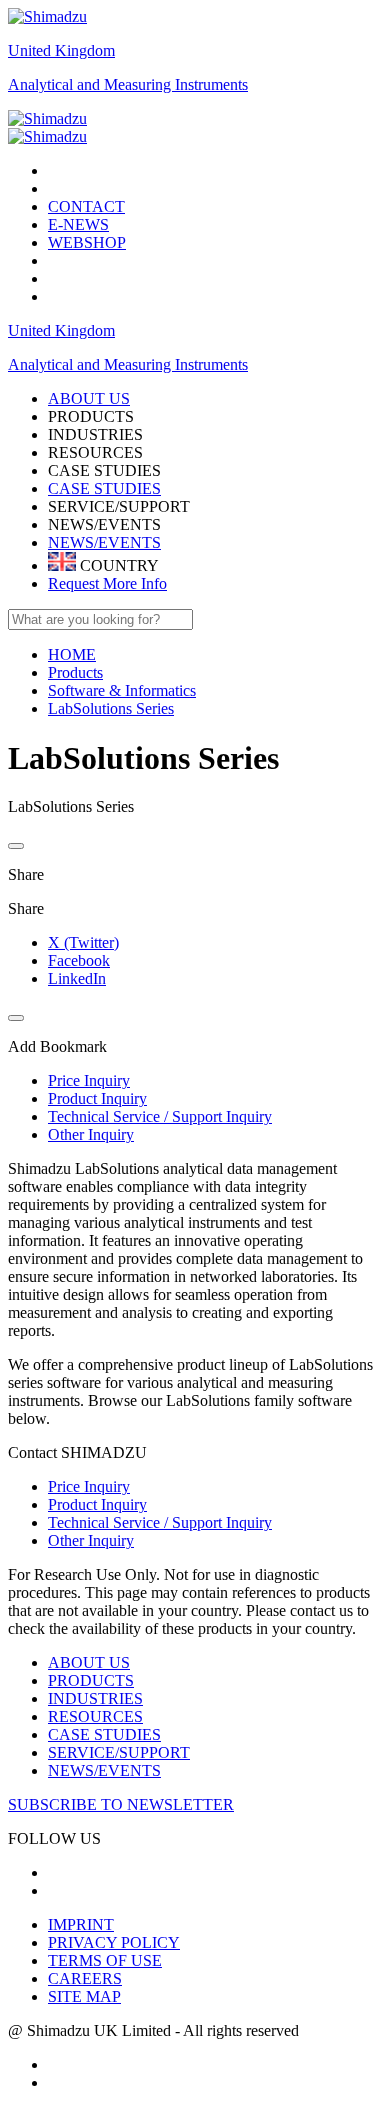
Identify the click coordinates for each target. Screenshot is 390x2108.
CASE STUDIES (104, 488)
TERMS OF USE (105, 1960)
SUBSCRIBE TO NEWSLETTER (121, 1804)
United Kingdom (61, 50)
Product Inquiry (97, 1504)
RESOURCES (95, 1716)
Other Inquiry (91, 1540)
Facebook (79, 960)
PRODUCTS (91, 1680)
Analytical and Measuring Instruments (128, 84)
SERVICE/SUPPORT (119, 1752)
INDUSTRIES (95, 1698)
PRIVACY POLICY (114, 1942)
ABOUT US (89, 1662)
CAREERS (85, 1978)
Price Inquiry (89, 1486)
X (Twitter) (83, 942)
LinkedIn (77, 978)
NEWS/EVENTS (104, 542)
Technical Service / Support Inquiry (160, 1522)
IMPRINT (81, 1924)
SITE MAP (84, 1996)
